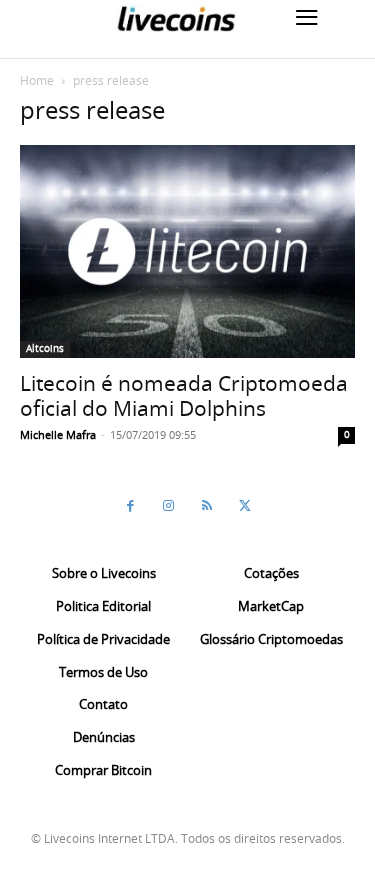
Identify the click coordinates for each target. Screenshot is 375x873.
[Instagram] (169, 506)
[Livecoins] (176, 18)
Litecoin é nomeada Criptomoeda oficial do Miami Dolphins (184, 395)
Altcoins (45, 348)
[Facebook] (131, 506)
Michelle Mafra (58, 434)
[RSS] (207, 506)
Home (37, 80)
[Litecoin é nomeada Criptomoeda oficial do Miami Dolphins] (187, 251)
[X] (245, 506)
